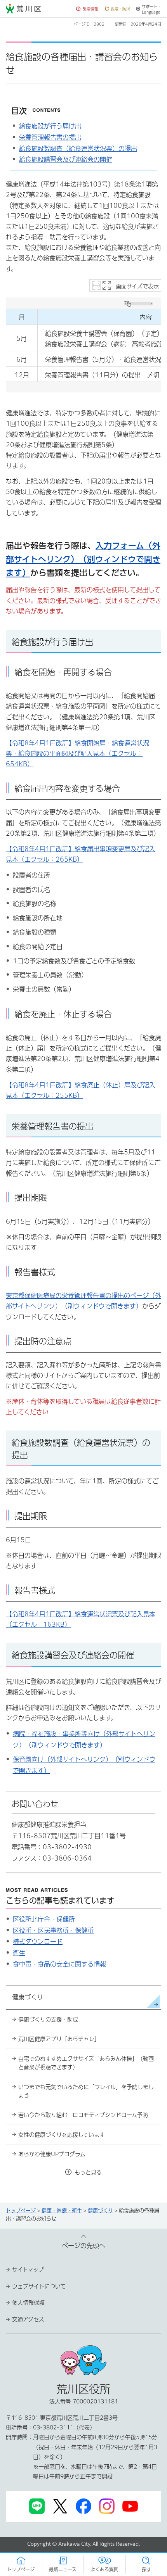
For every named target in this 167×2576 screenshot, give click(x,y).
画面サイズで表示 (137, 286)
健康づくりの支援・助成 (48, 2020)
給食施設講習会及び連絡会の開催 (66, 159)
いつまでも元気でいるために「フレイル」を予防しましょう (86, 2091)
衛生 (19, 1953)
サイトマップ (28, 2270)
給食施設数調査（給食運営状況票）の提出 (78, 149)
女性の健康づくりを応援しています (62, 2135)
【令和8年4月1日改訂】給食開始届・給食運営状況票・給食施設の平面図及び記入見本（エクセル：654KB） (77, 753)
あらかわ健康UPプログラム (52, 2154)
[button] (87, 9)
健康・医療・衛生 (62, 2211)
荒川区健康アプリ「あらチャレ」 (59, 2039)
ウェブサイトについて (39, 2286)
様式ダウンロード (38, 1942)
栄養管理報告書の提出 (50, 137)
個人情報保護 (28, 2303)
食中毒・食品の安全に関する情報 (59, 1964)
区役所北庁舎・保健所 (44, 1919)
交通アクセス (28, 2319)
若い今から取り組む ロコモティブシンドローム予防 (83, 2115)
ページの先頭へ (83, 2246)
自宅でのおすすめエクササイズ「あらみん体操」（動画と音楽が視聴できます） (86, 2063)
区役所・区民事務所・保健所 (53, 1930)
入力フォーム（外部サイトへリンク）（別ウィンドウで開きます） (83, 559)
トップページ (21, 2211)
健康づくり (100, 2211)
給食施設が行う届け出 (50, 126)
